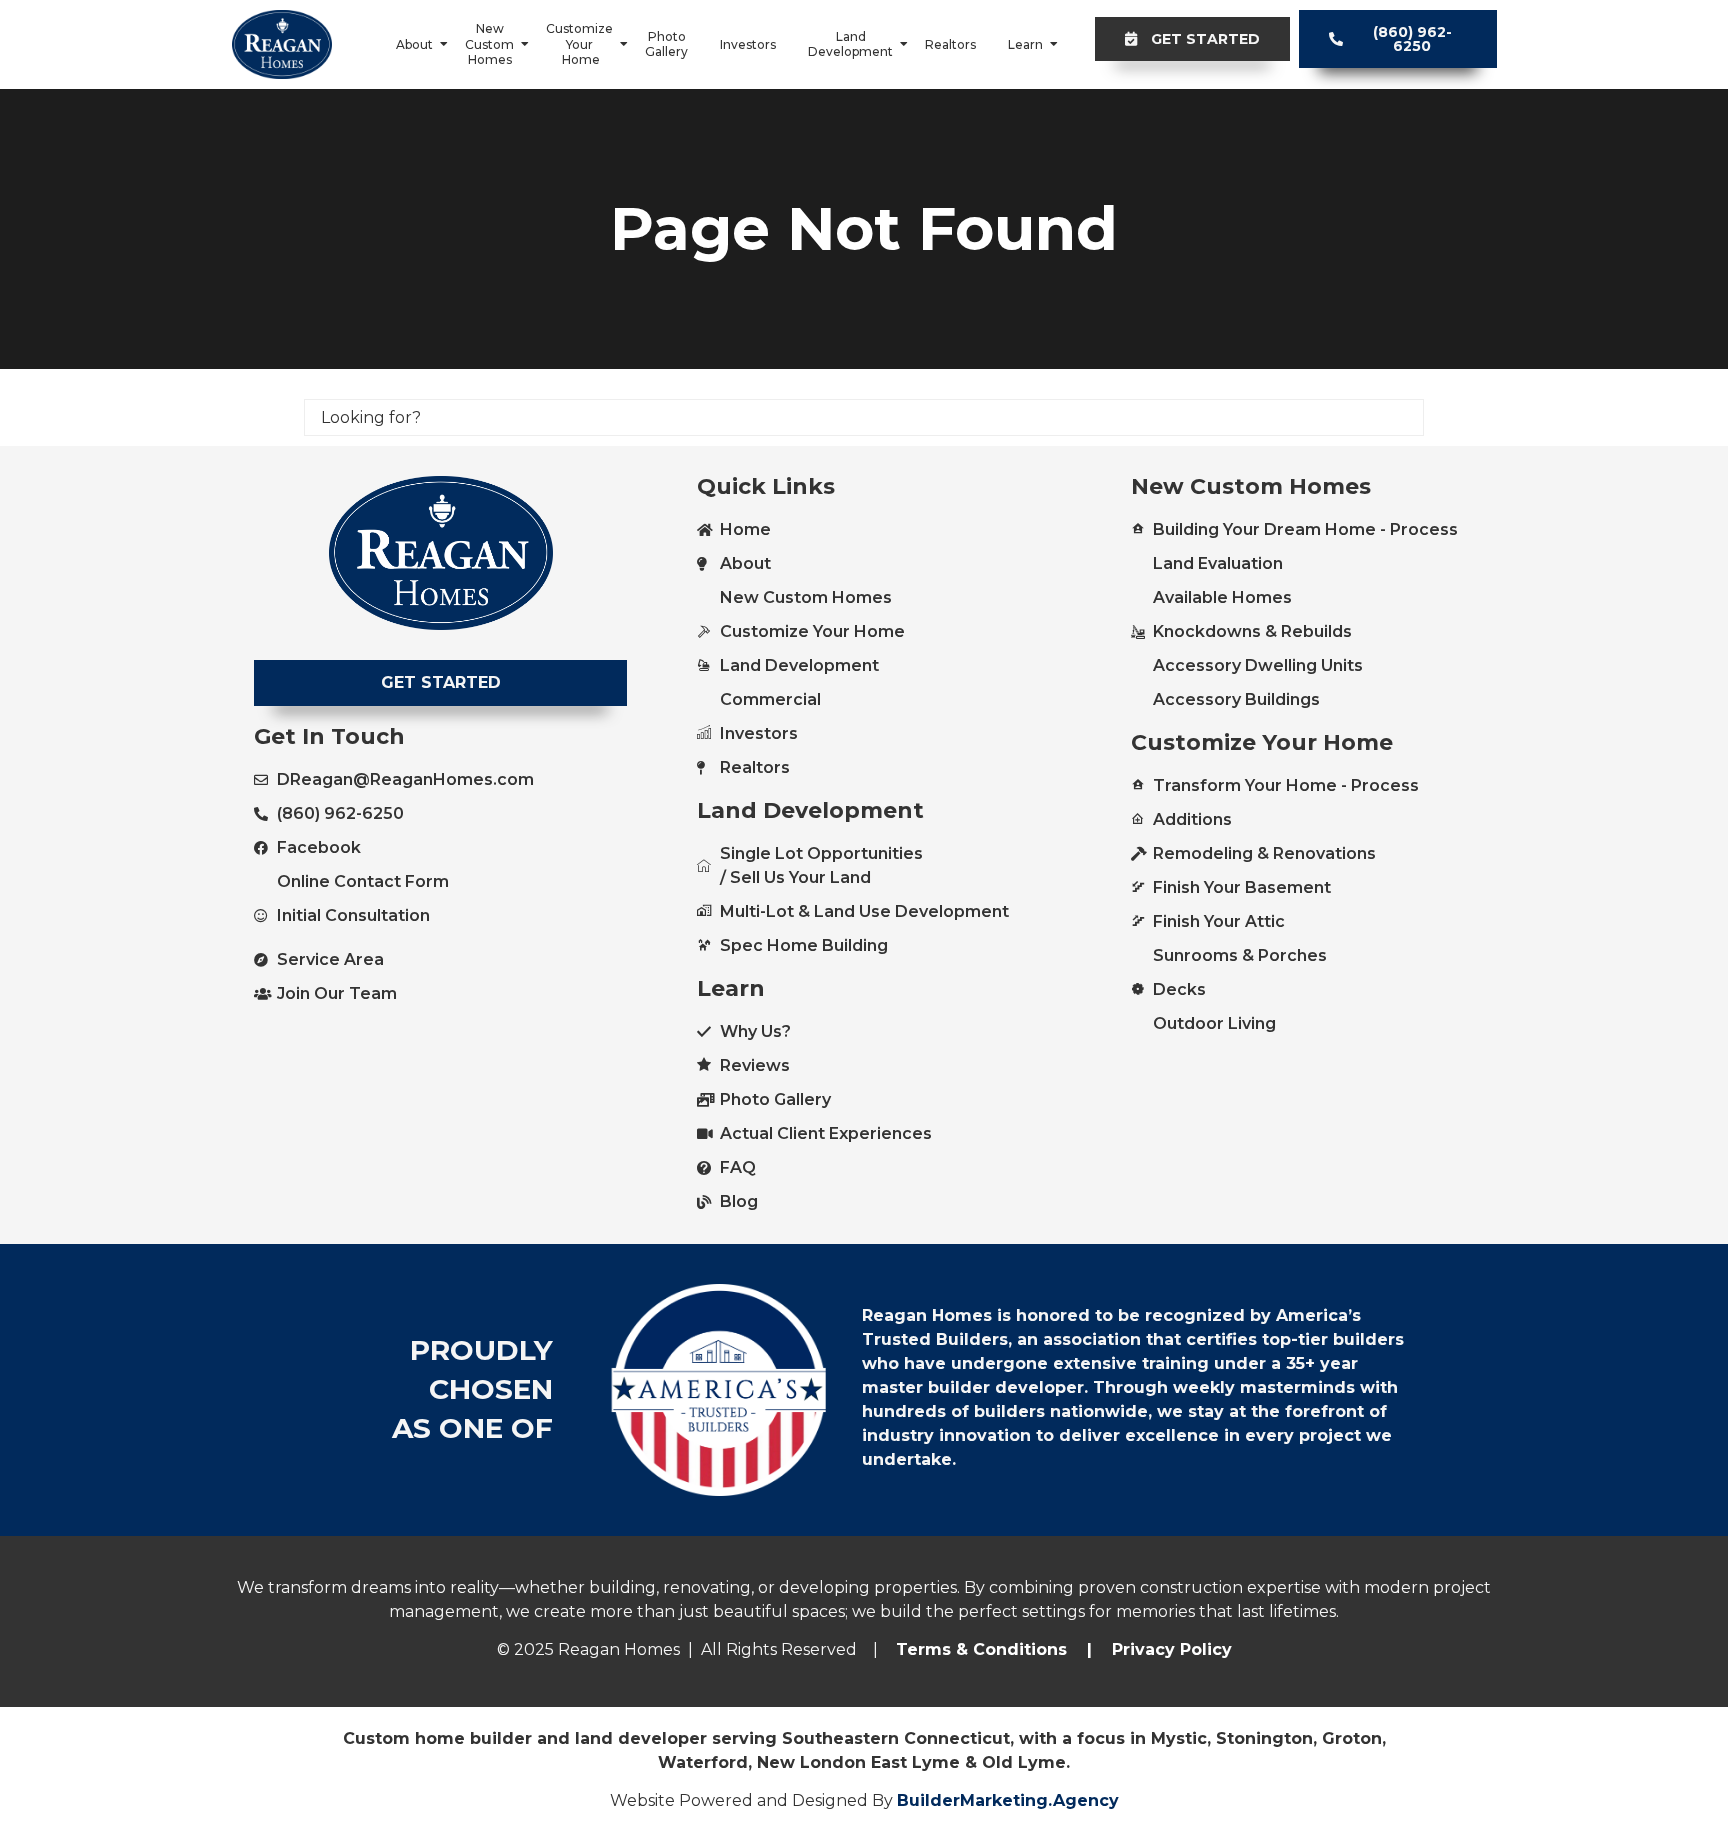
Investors (748, 44)
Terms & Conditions (981, 1649)
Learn (1025, 44)
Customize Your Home (579, 44)
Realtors (950, 44)
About (414, 44)
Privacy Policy (1169, 1649)
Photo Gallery (666, 44)
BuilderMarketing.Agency (1008, 1800)
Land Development (850, 44)
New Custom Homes (489, 44)
